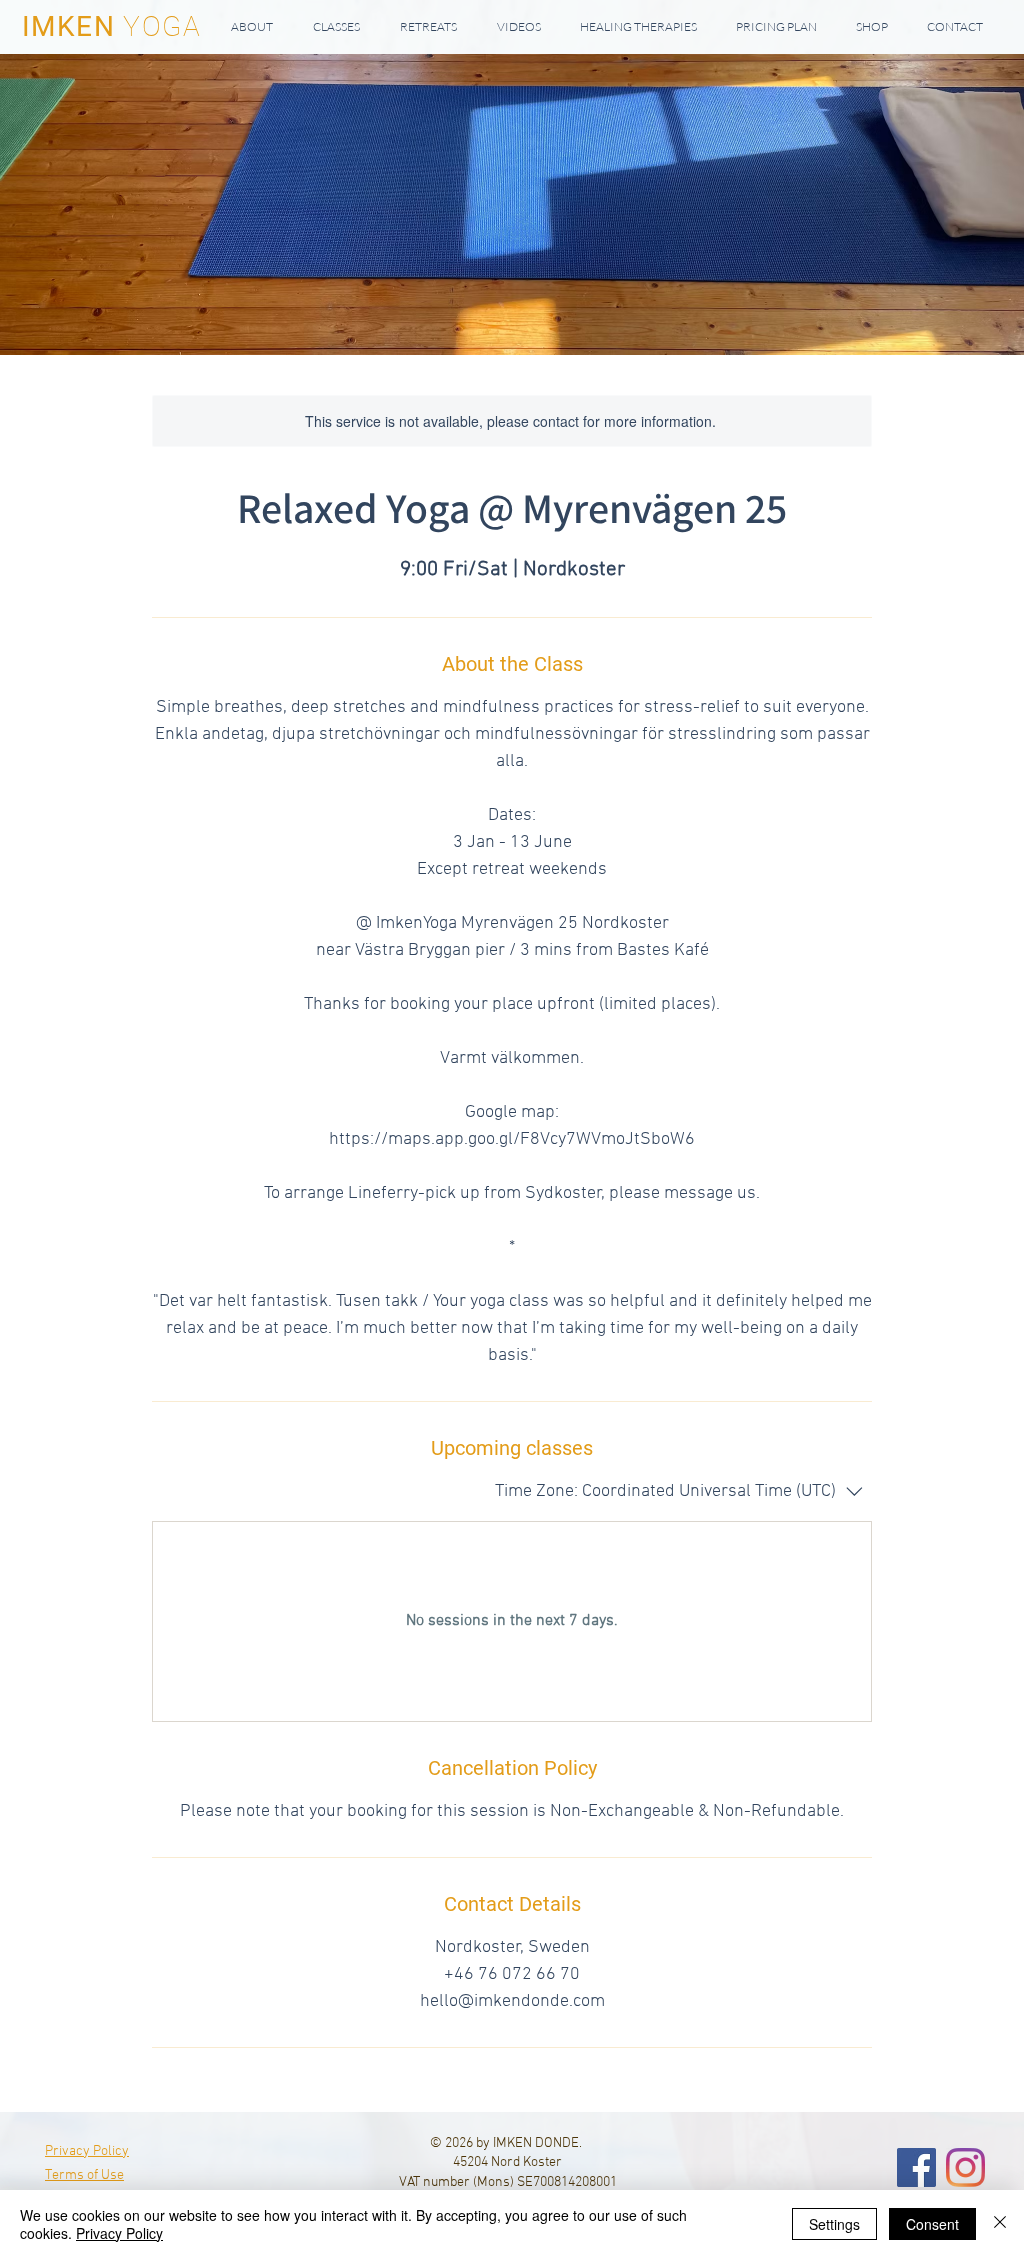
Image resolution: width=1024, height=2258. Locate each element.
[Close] (1000, 2224)
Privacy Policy (119, 2233)
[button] (336, 26)
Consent (932, 2224)
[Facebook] (916, 2167)
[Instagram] (965, 2167)
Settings (834, 2224)
